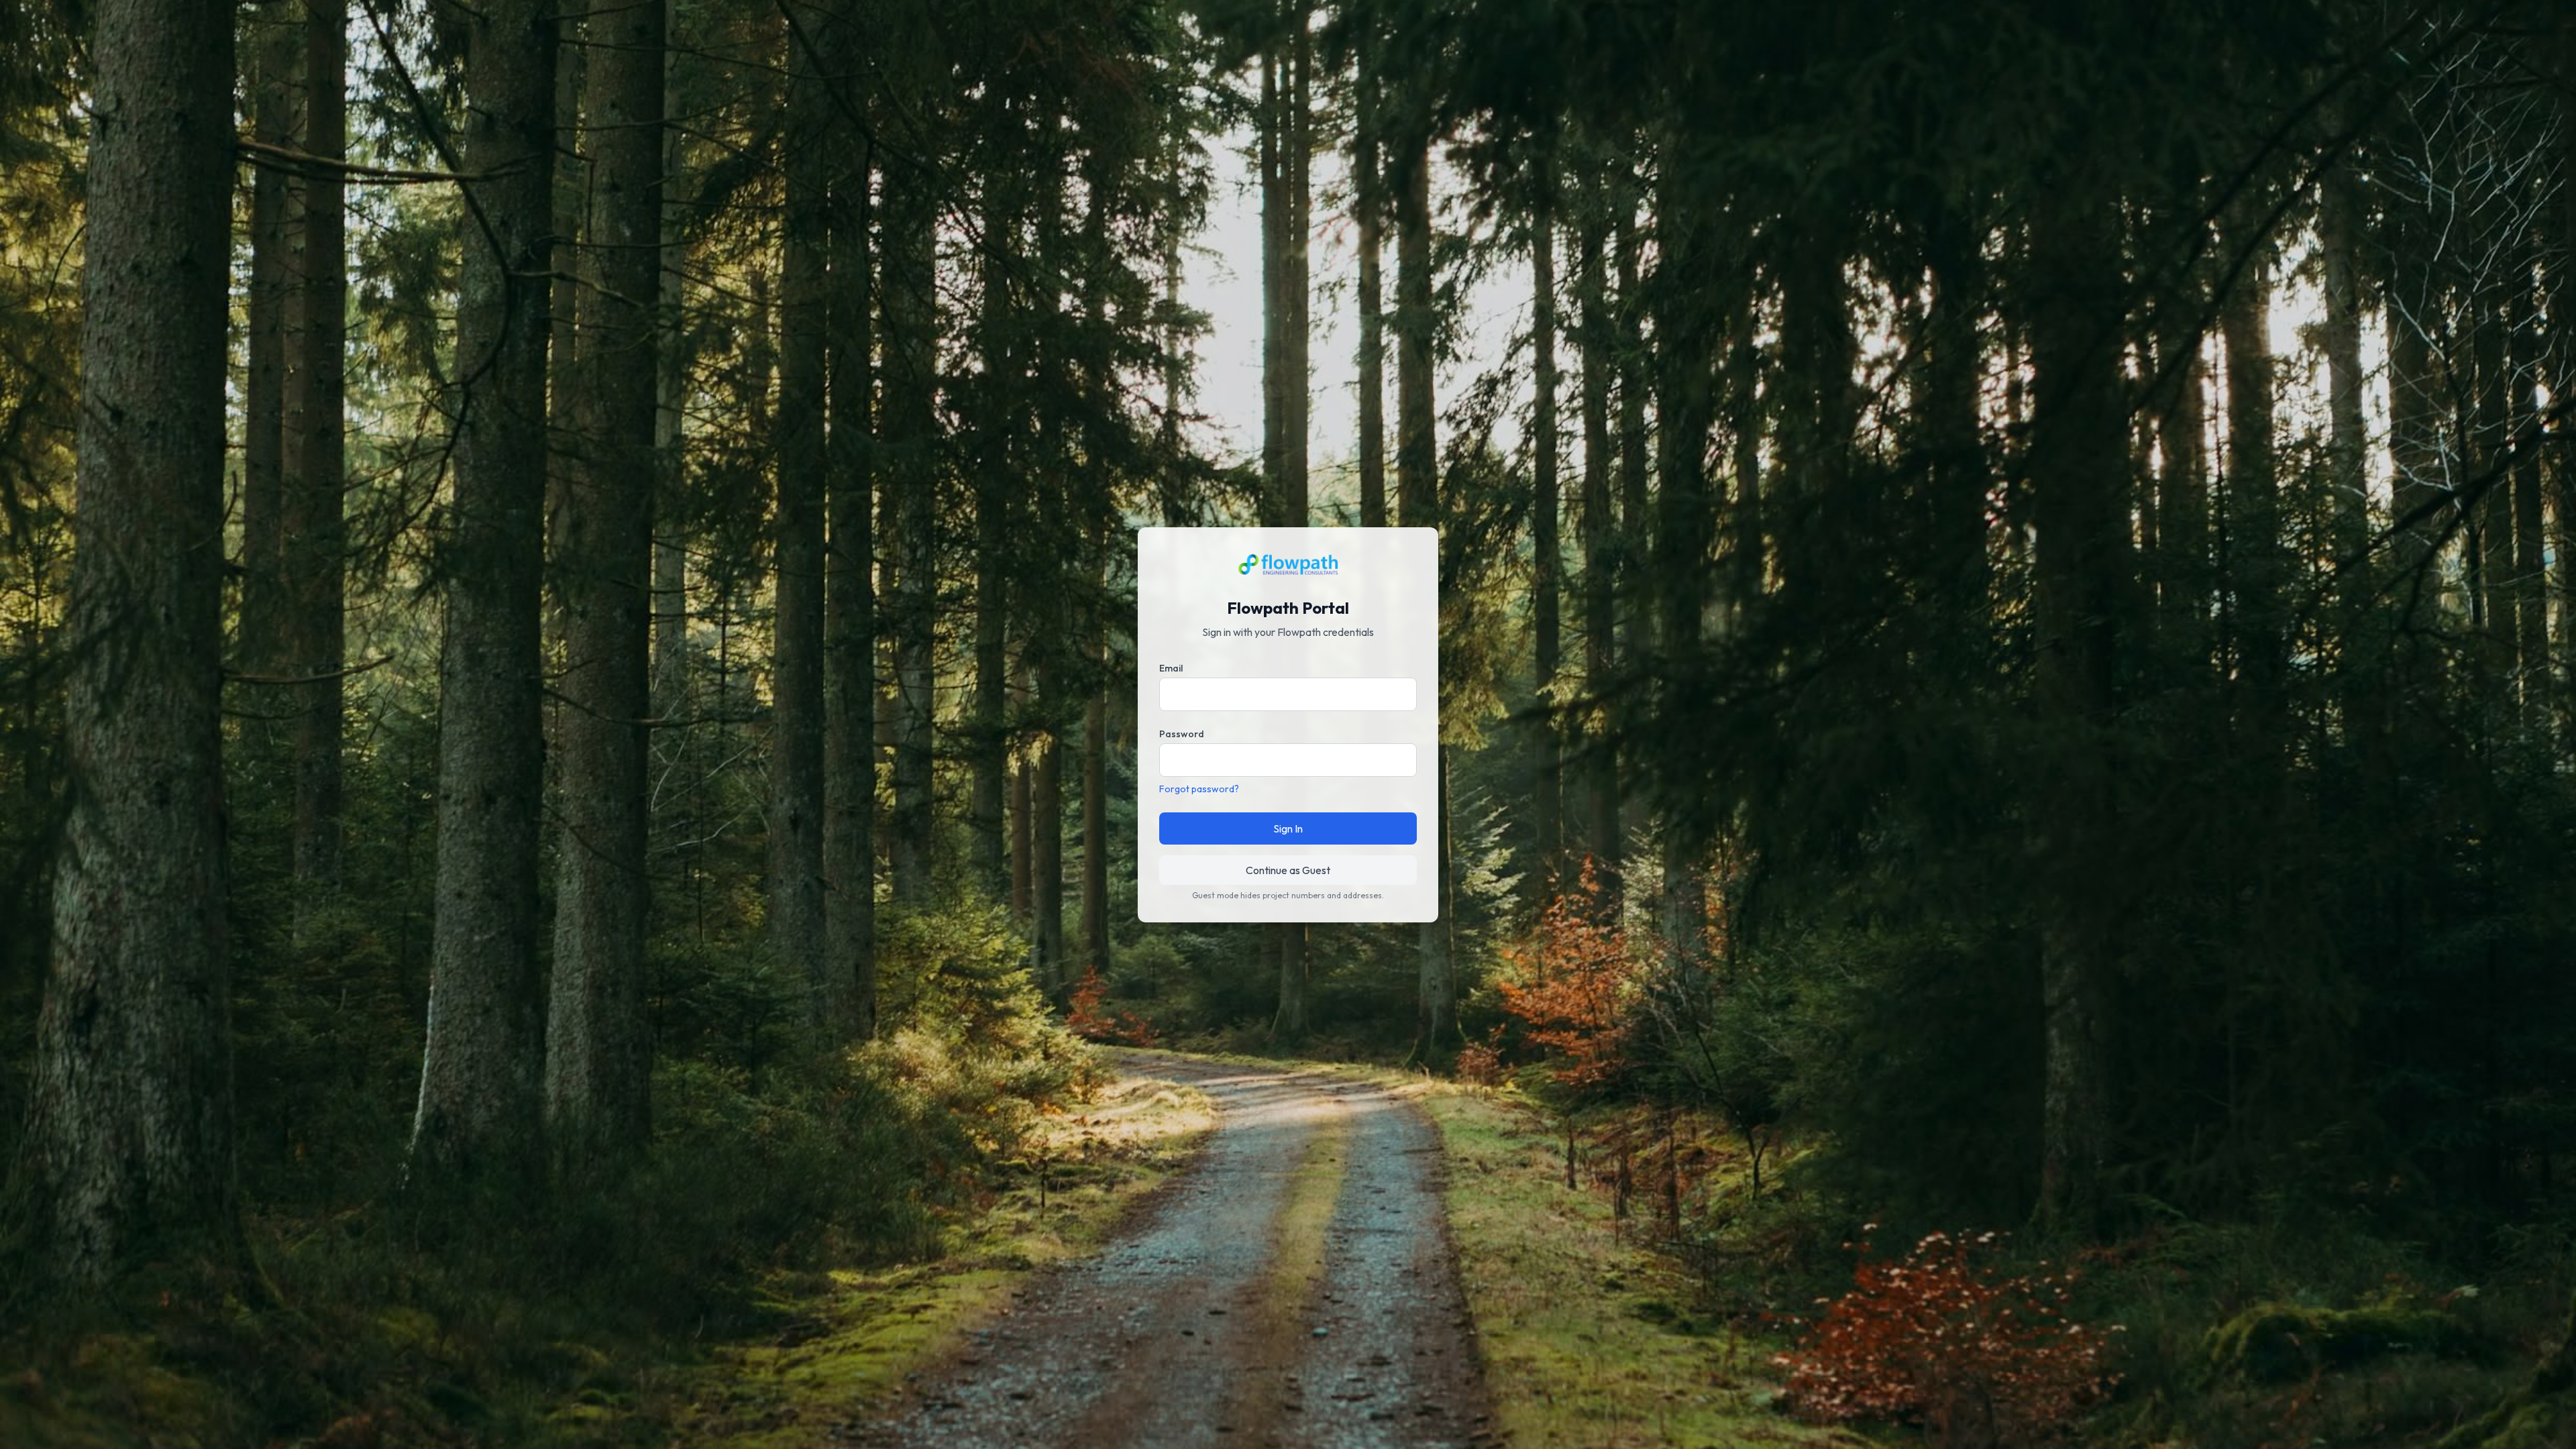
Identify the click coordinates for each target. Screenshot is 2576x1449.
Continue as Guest (1288, 870)
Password (1182, 734)
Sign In (1288, 828)
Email (1171, 668)
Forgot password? (1199, 789)
